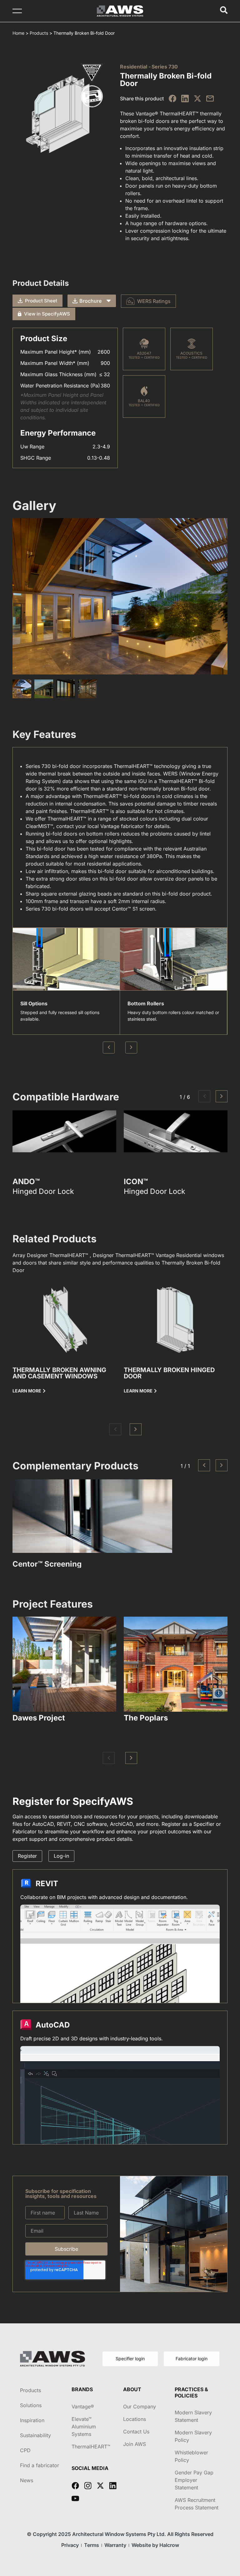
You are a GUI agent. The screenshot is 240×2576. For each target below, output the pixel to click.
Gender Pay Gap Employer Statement (194, 2480)
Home (18, 33)
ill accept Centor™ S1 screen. (123, 909)
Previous (109, 1048)
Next (131, 1048)
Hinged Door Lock (43, 1192)
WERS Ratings (154, 301)
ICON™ (136, 1182)
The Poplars (146, 1718)
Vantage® (83, 2407)
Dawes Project (39, 1718)
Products (39, 33)
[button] (204, 1096)
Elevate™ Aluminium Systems (84, 2427)
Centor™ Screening (47, 1564)
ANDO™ (26, 1182)
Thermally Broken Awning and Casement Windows (59, 1373)
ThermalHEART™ (91, 2447)
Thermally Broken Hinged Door (169, 1373)
